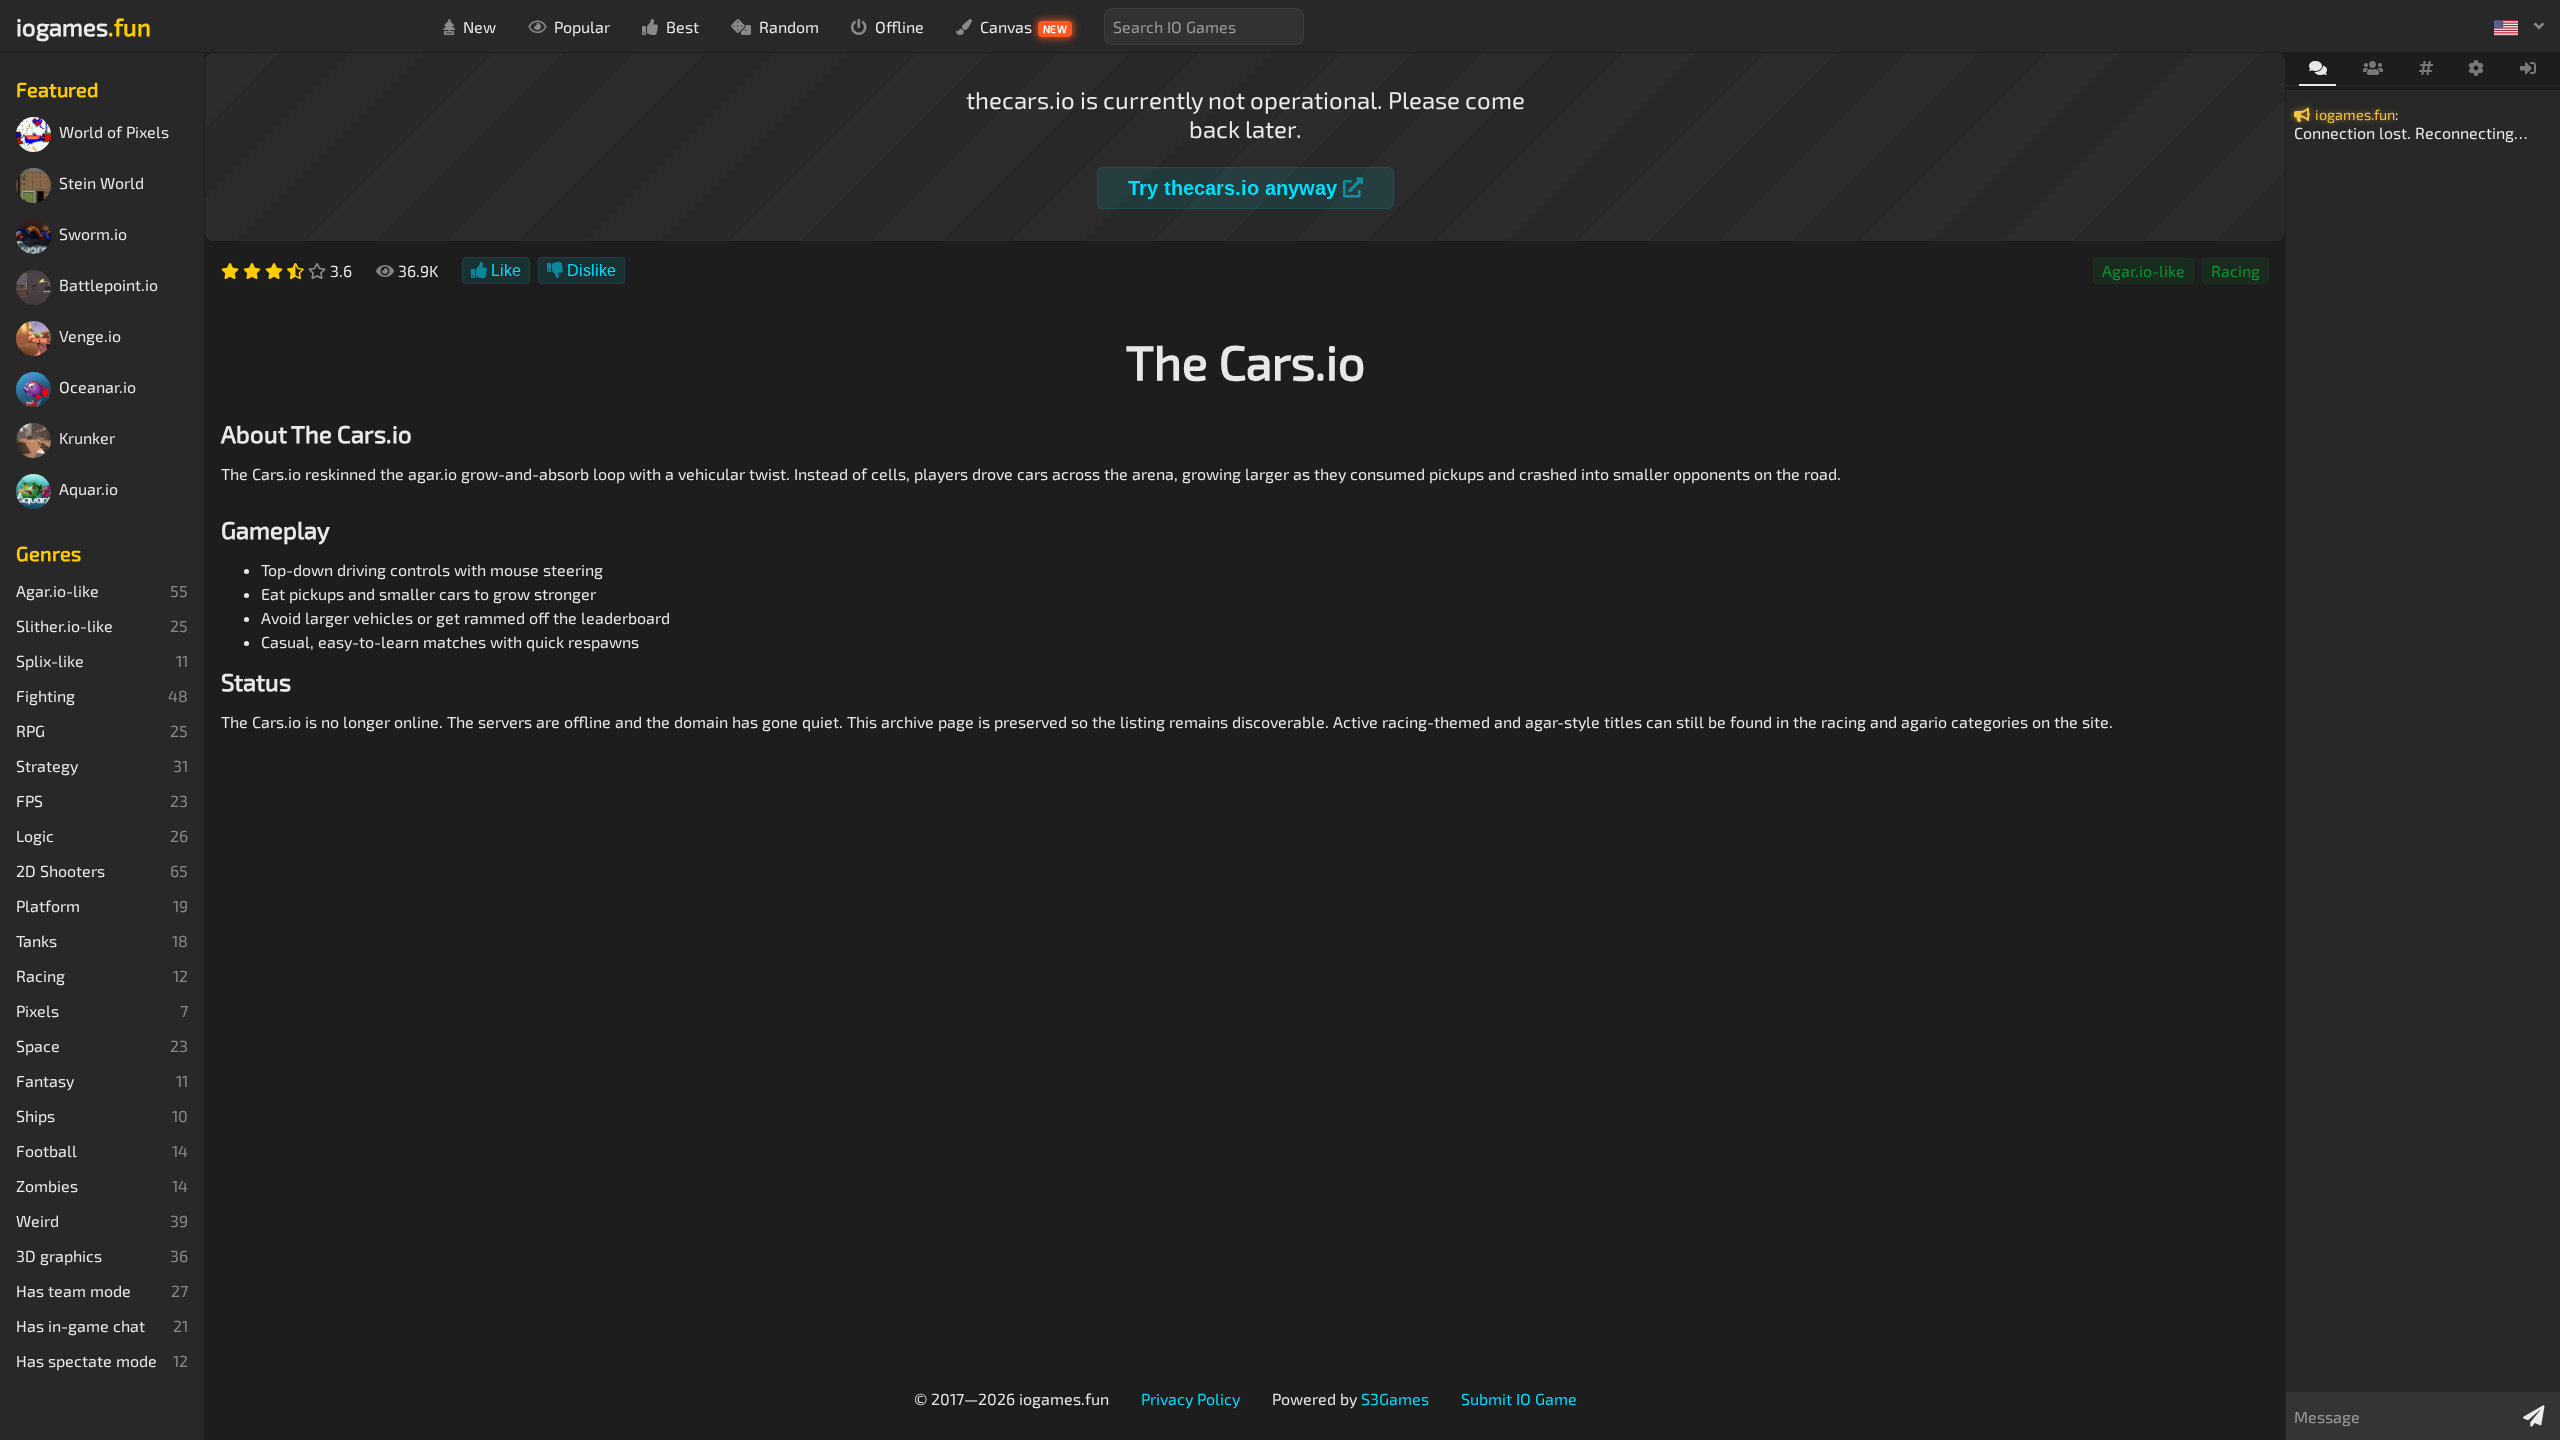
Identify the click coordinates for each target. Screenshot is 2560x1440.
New (479, 26)
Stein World (101, 183)
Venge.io (90, 336)
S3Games (1395, 1398)
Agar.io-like (2143, 270)
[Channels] (2425, 69)
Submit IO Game (1519, 1398)
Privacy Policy (1190, 1398)
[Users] (2372, 69)
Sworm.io (93, 234)
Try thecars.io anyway (1235, 188)
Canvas (1024, 26)
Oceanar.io (97, 387)
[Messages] (2317, 69)
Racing (2235, 270)
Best (682, 26)
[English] (2519, 26)
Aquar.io (88, 489)
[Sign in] (2528, 69)
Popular (582, 26)
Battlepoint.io (108, 285)
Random (789, 26)
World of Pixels (114, 132)
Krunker (87, 438)
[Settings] (2476, 69)
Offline (899, 26)
